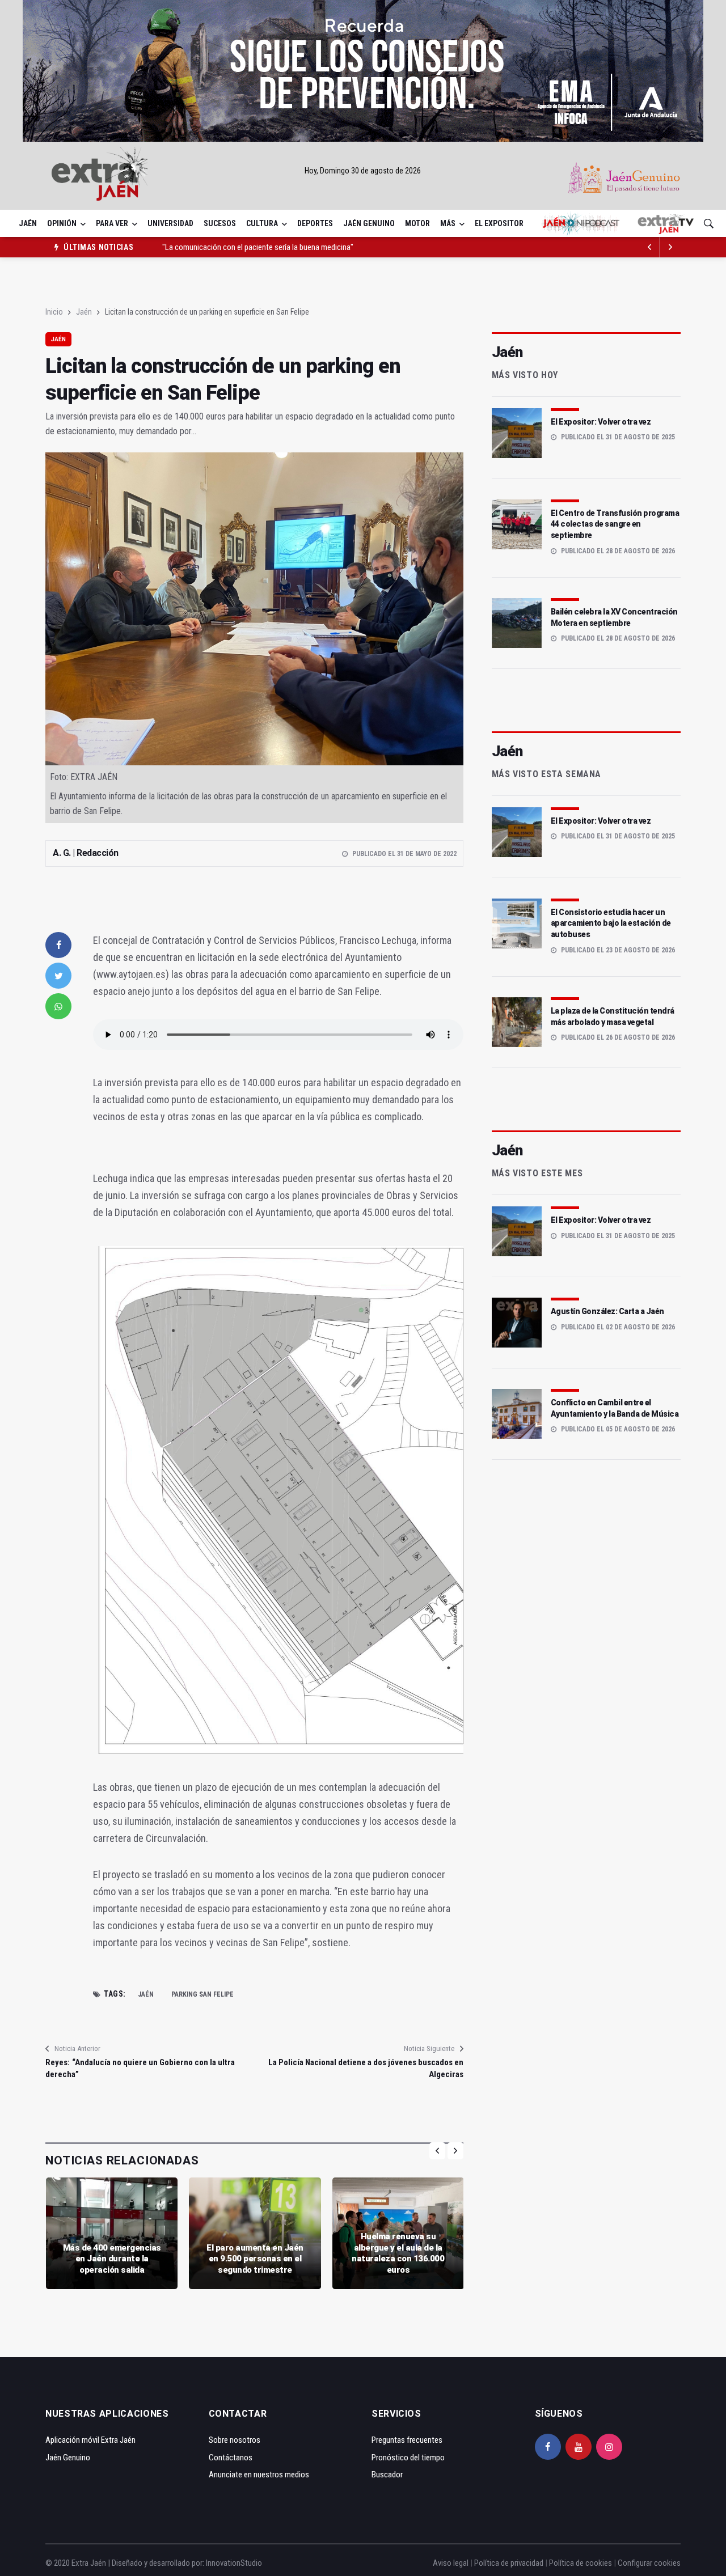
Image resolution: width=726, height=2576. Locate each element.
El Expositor (499, 223)
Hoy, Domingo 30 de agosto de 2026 (363, 171)
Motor (417, 223)
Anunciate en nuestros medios (259, 2475)
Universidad (170, 223)
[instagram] (609, 2447)
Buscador (387, 2475)
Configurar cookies (649, 2563)
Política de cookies (581, 2563)
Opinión (62, 223)
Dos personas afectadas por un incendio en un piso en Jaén (259, 247)
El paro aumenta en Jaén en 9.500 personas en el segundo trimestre (255, 2259)
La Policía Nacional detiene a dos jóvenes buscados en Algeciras (366, 2068)
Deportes (315, 223)
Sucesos (220, 223)
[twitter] (58, 976)
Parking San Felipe (202, 1994)
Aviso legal (451, 2563)
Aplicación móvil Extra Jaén (90, 2440)
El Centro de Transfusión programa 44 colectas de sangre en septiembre (615, 524)
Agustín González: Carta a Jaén (607, 1311)
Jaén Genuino (369, 223)
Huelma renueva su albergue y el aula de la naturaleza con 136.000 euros (398, 2253)
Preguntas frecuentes (407, 2440)
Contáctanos (231, 2458)
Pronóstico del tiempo (408, 2458)
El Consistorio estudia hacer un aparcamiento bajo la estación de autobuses (611, 923)
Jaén (28, 223)
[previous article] (670, 247)
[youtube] (579, 2447)
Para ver (112, 223)
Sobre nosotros (235, 2440)
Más (448, 223)
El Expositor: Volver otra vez (601, 422)
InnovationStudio (234, 2563)
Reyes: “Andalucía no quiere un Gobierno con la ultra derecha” (140, 2068)
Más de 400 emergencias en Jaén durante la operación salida (112, 2259)
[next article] (650, 247)
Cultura (262, 223)
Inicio (54, 312)
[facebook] (58, 945)
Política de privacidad (509, 2563)
